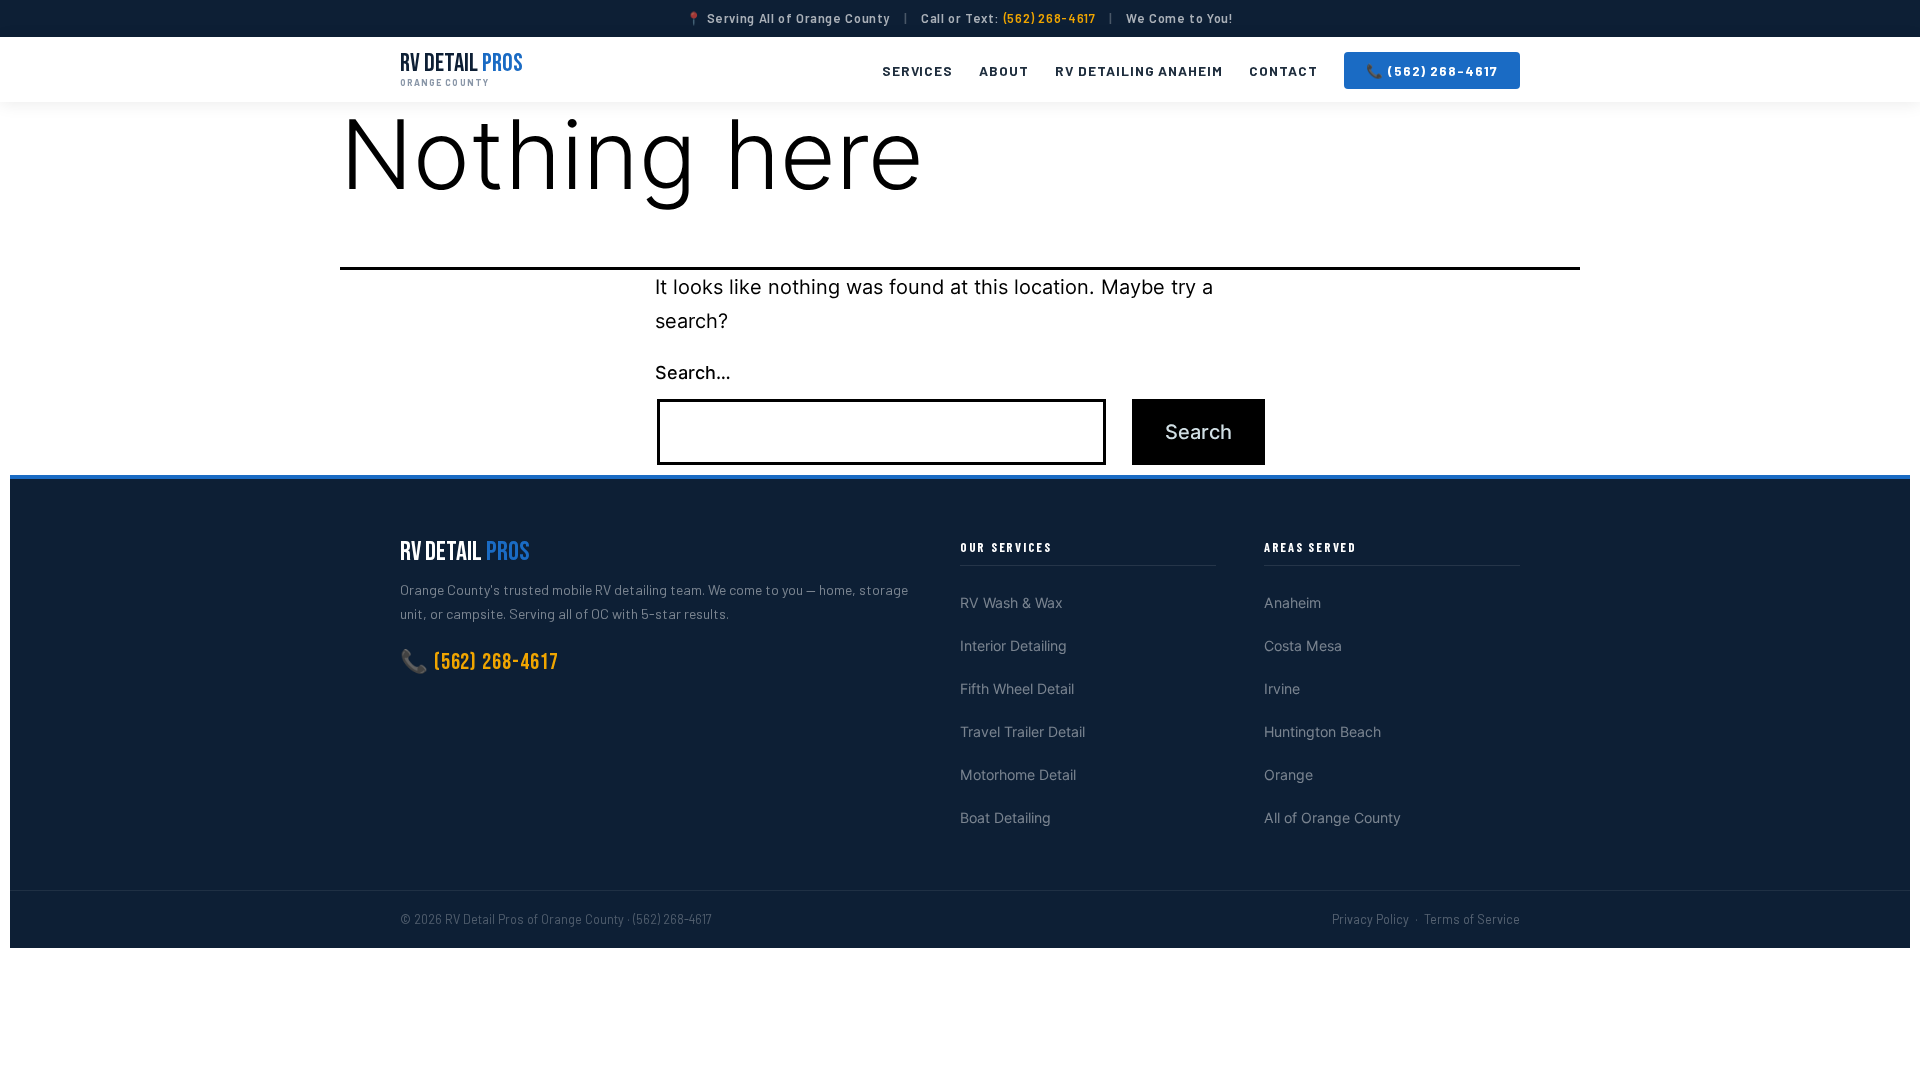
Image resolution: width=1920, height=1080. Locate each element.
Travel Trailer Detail (1022, 731)
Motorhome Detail (1018, 774)
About (1004, 70)
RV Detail (461, 69)
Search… (693, 372)
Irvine (1282, 688)
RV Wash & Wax (1011, 602)
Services (918, 70)
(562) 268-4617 (1050, 18)
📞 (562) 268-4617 (1432, 70)
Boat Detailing (1005, 817)
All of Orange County (1332, 817)
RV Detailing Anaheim (1139, 70)
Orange (1288, 774)
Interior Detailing (1013, 645)
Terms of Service (1472, 919)
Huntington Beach (1322, 731)
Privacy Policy (1370, 919)
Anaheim (1292, 602)
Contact (1283, 70)
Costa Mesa (1303, 645)
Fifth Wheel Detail (1017, 688)
